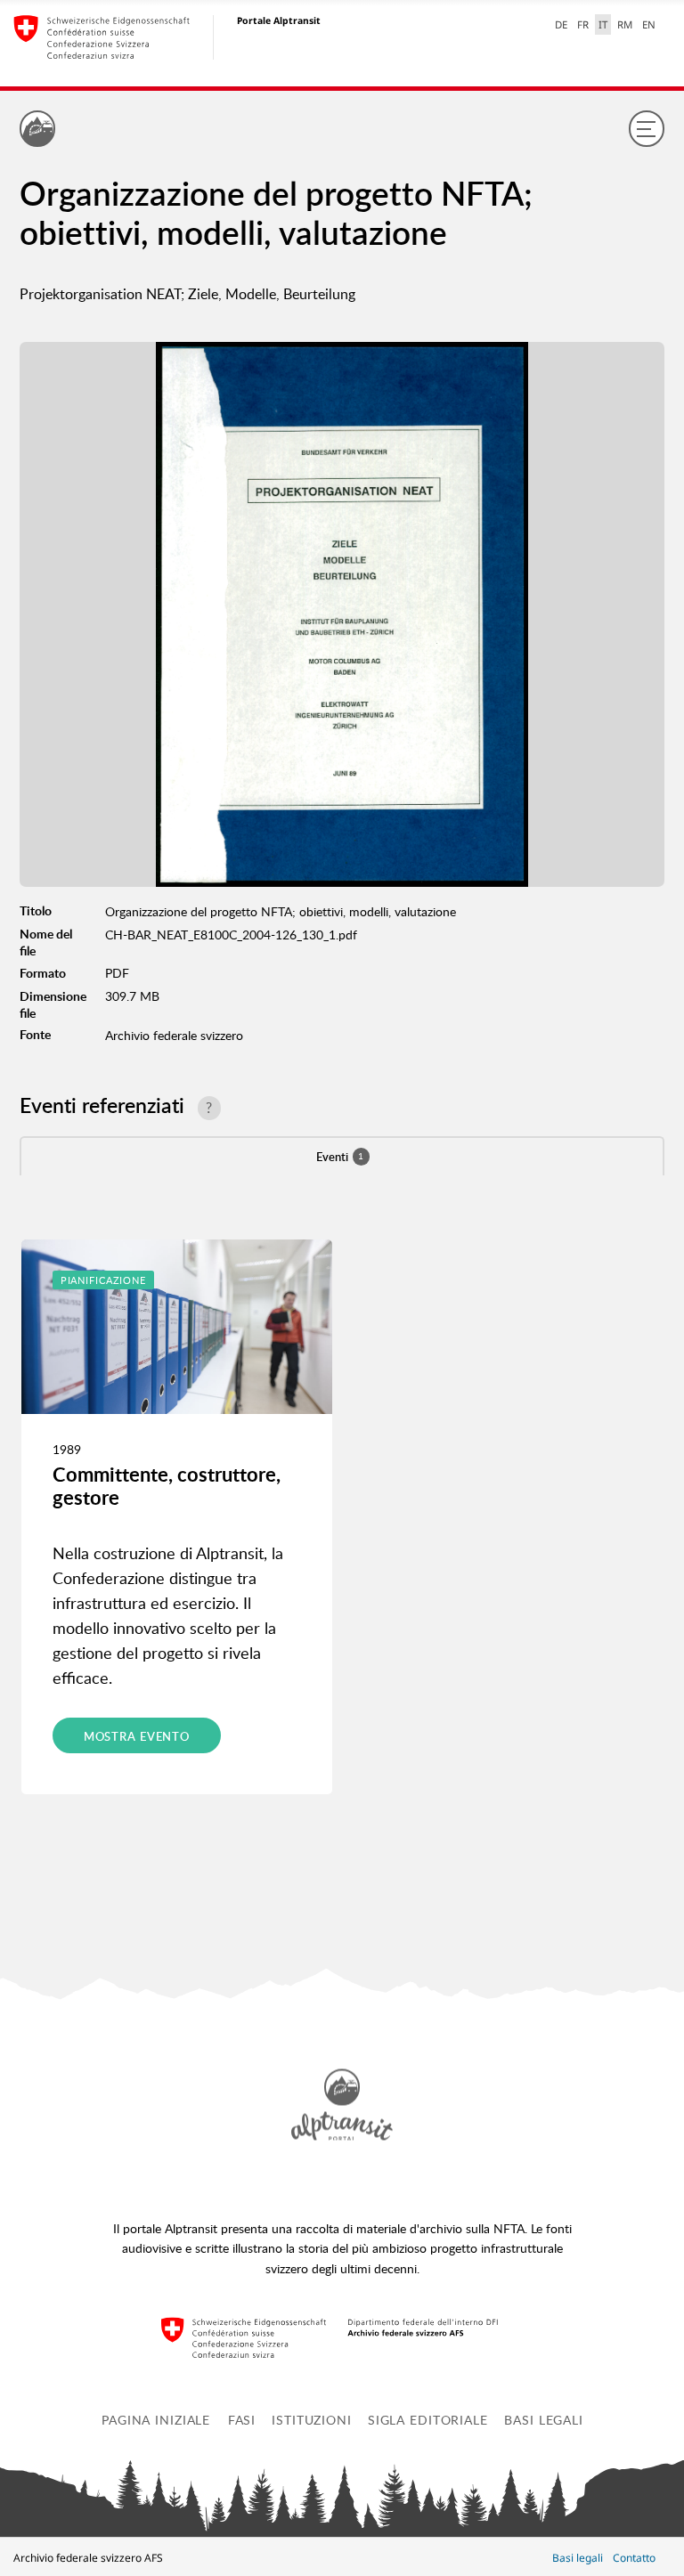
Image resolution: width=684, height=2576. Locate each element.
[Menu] (647, 128)
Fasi (242, 2419)
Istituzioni (312, 2419)
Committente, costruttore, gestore (167, 1486)
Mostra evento (137, 1736)
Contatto (634, 2558)
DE (561, 24)
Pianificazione (103, 1280)
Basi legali (544, 2419)
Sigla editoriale (428, 2419)
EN (649, 24)
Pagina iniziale (156, 2419)
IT (603, 24)
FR (583, 24)
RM (625, 24)
